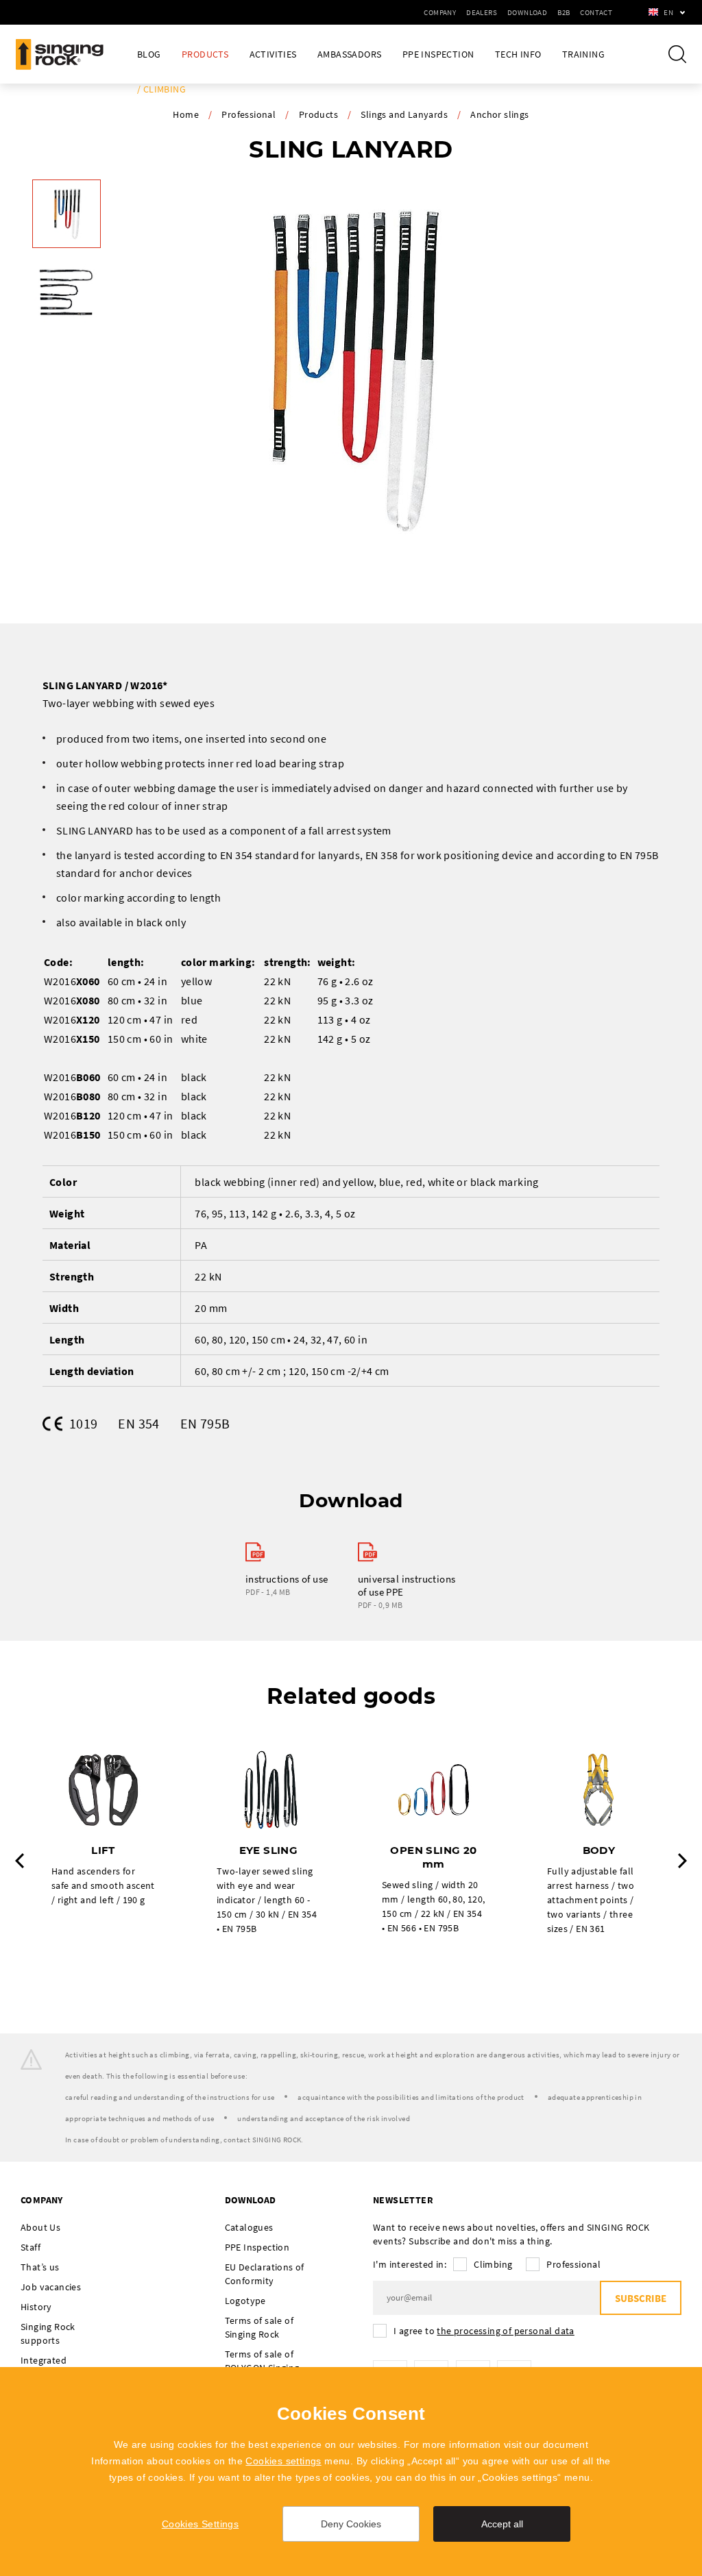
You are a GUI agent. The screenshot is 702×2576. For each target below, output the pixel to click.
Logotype (245, 2301)
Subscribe (641, 2298)
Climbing (493, 2264)
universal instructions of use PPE (407, 1585)
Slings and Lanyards (404, 114)
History (36, 2307)
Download (527, 12)
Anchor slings (499, 114)
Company (440, 12)
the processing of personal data (505, 2331)
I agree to (484, 2331)
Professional (249, 114)
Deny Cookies (351, 2524)
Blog (149, 54)
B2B (564, 12)
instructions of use (287, 1579)
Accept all (502, 2524)
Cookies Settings (200, 2524)
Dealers (482, 12)
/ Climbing (161, 89)
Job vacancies (51, 2287)
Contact (596, 12)
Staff (31, 2247)
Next (682, 1861)
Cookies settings (283, 2461)
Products (205, 54)
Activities (273, 54)
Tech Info (518, 54)
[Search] (677, 54)
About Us (40, 2227)
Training (583, 54)
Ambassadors (349, 54)
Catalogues (249, 2227)
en (668, 12)
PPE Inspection (438, 54)
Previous (20, 1861)
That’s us (40, 2267)
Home (186, 114)
